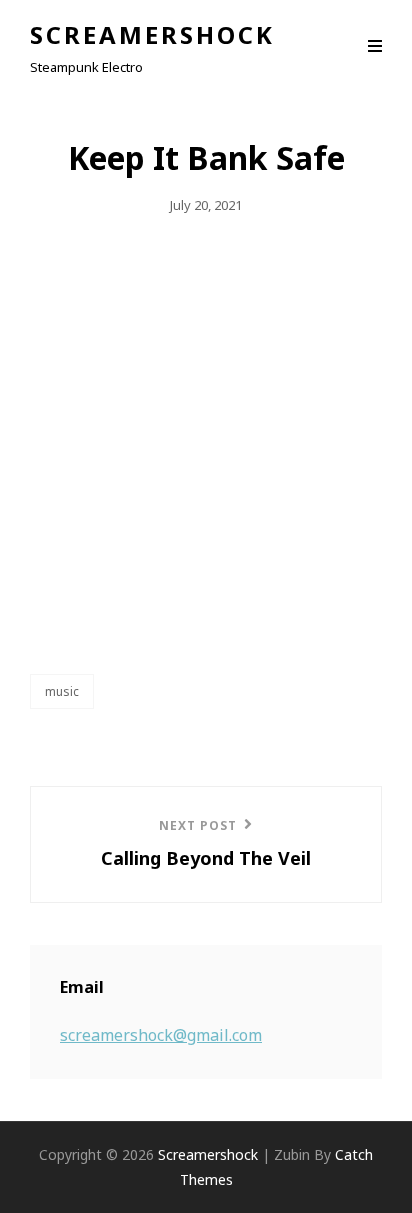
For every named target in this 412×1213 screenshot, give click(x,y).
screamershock (152, 34)
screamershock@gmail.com (161, 1035)
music (62, 691)
